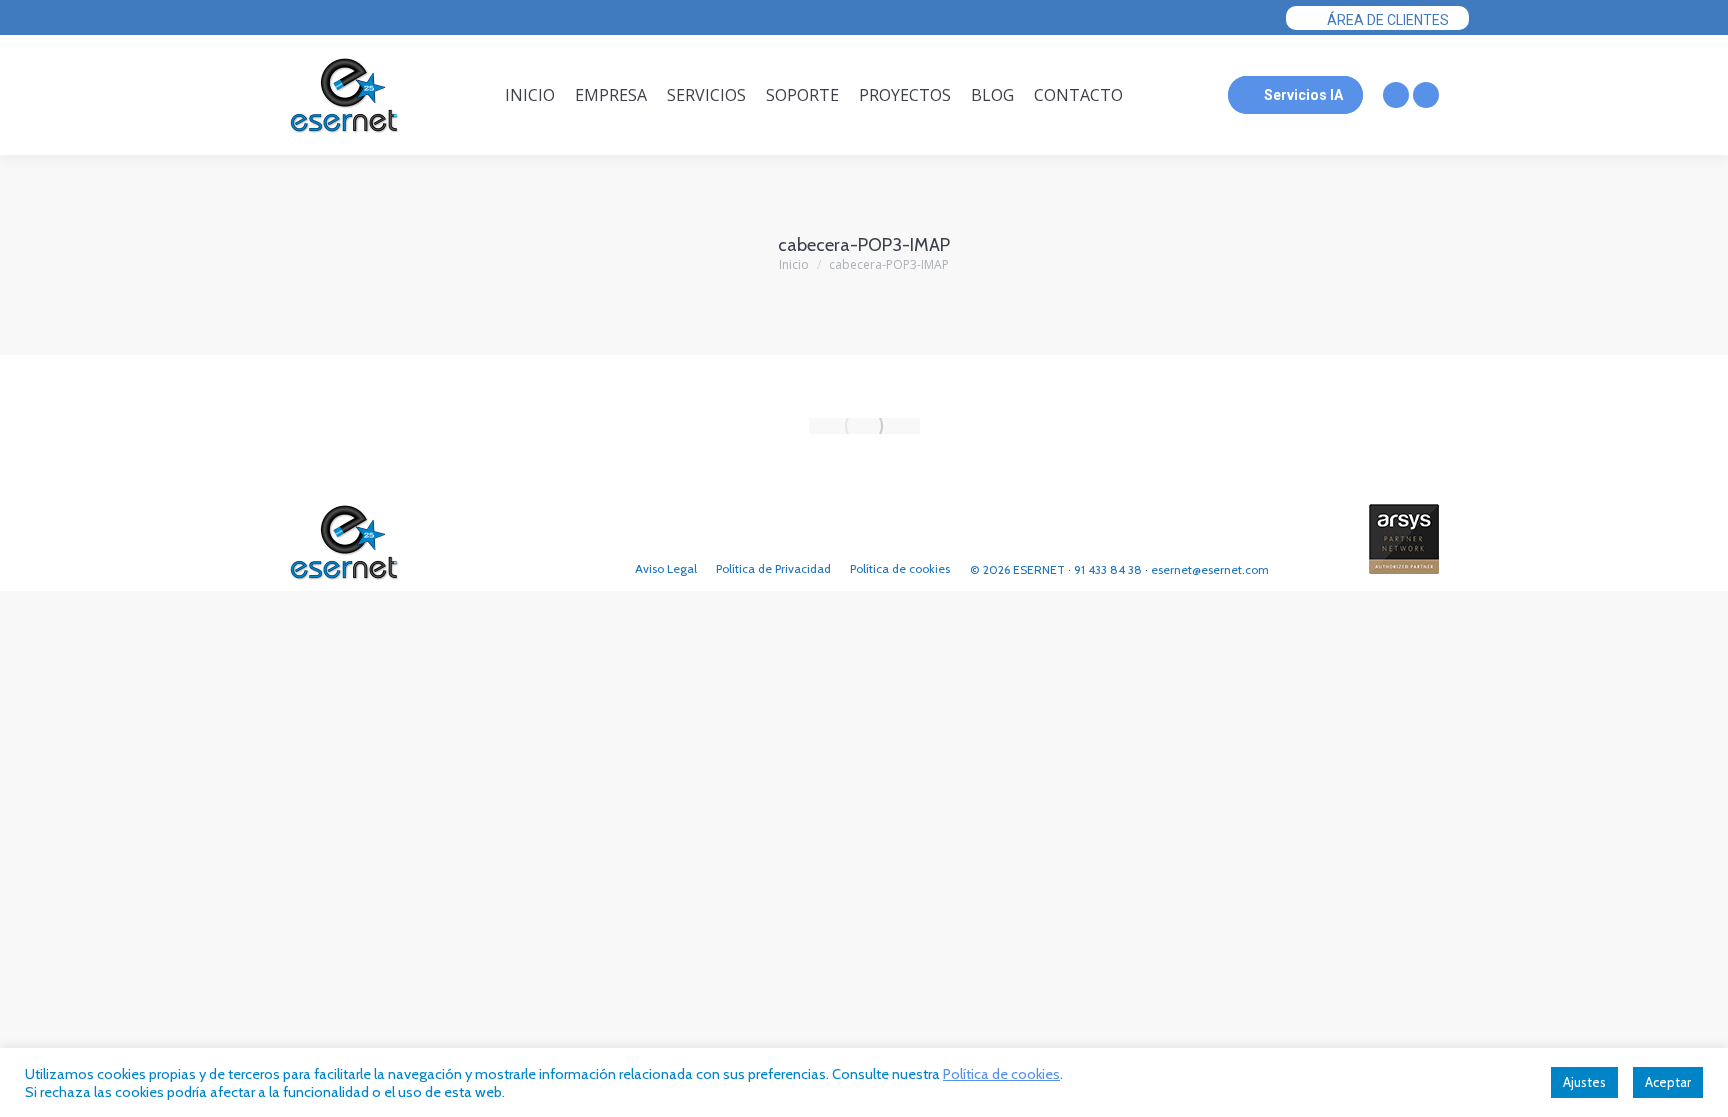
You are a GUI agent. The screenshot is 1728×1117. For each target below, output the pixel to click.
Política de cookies (1001, 1074)
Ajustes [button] (1584, 1082)
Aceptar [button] (1668, 1082)
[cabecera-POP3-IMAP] (864, 426)
